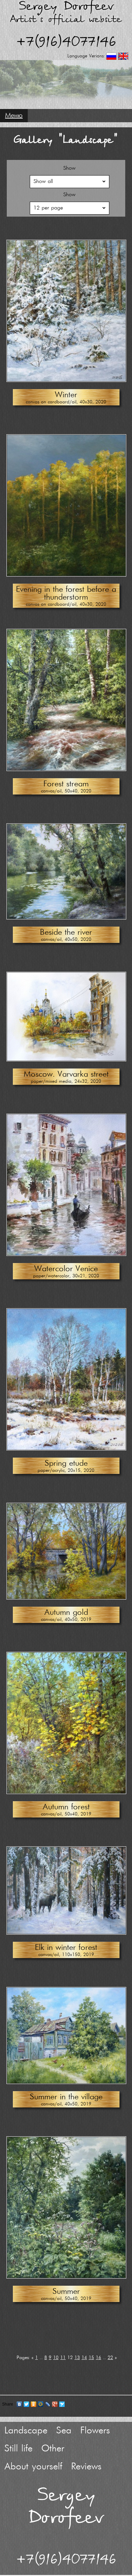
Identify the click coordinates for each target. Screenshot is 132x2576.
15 (91, 2358)
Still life (18, 2449)
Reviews (86, 2467)
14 (84, 2358)
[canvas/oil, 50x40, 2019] (66, 1792)
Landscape (26, 2431)
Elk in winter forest (66, 1948)
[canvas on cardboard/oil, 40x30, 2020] (66, 380)
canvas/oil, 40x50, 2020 (66, 940)
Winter (66, 395)
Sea (64, 2431)
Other (53, 2449)
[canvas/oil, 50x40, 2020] (66, 769)
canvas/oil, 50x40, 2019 (66, 1814)
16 (98, 2358)
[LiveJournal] (48, 2404)
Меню (14, 116)
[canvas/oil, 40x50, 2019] (66, 1598)
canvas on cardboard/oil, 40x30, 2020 (66, 402)
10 (56, 2358)
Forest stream (66, 784)
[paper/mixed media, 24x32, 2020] (66, 1059)
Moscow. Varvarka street (66, 1074)
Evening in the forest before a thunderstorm (66, 593)
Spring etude (66, 1464)
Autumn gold (66, 1613)
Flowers (95, 2431)
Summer (66, 2292)
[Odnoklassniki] (34, 2404)
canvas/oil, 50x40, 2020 (66, 791)
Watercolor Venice (66, 1269)
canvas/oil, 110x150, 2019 (66, 1955)
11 (63, 2358)
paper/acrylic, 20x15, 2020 (66, 1471)
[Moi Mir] (41, 2404)
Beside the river (66, 933)
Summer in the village (66, 2097)
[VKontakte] (19, 2404)
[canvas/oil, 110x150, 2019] (66, 1933)
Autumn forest (66, 1807)
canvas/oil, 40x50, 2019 (66, 1620)
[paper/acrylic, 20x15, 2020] (66, 1449)
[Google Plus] (55, 2404)
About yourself (33, 2467)
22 (110, 2358)
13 (77, 2358)
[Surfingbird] (62, 2404)
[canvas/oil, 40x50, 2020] (66, 918)
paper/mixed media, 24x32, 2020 (66, 1082)
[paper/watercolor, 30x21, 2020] (66, 1254)
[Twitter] (27, 2404)
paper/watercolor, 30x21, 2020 (66, 1276)
